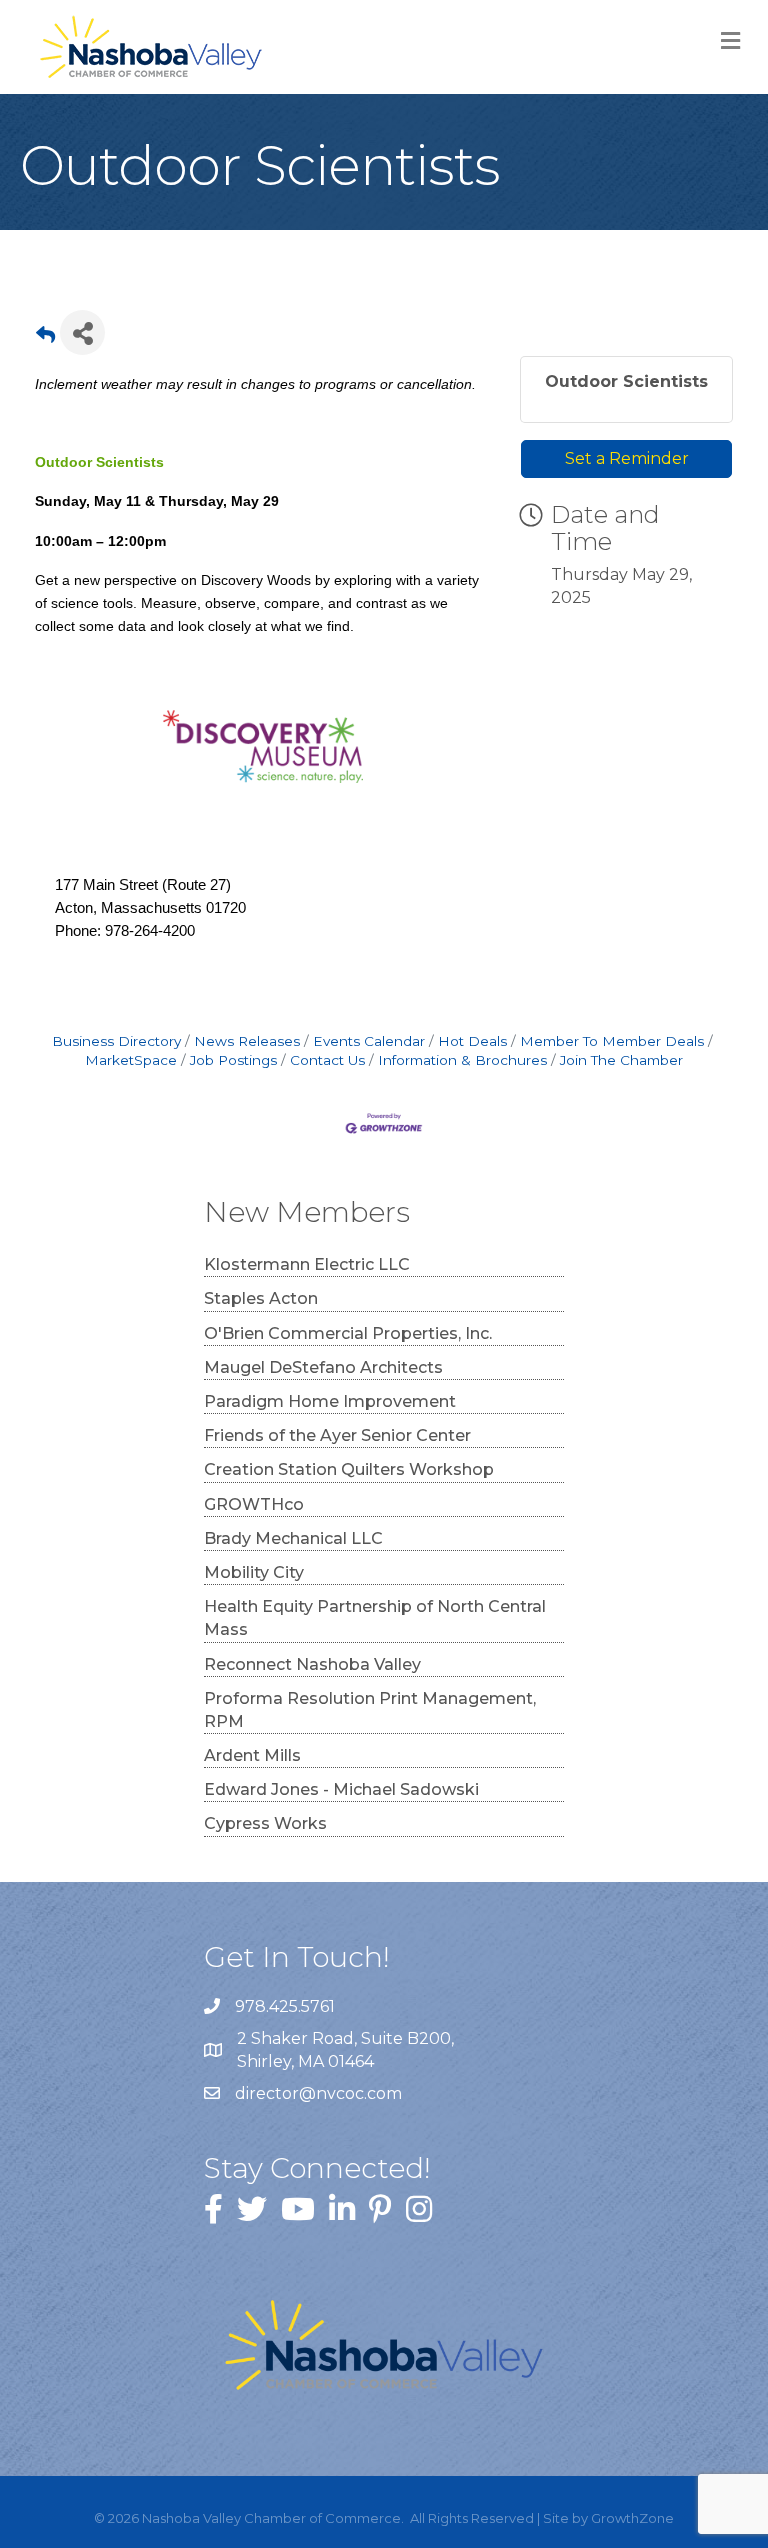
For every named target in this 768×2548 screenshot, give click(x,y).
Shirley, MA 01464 (347, 2050)
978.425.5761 (285, 2006)
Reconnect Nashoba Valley (312, 1664)
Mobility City (254, 1572)
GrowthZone (632, 2518)
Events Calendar (369, 1041)
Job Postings (233, 1060)
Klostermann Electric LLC (307, 1264)
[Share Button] (82, 332)
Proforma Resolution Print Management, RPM (370, 1710)
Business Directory (116, 1041)
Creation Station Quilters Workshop (349, 1469)
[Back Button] (45, 338)
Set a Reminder (627, 458)
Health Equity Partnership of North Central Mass (375, 1618)
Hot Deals (472, 1041)
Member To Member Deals (612, 1041)
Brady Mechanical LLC (293, 1538)
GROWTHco (254, 1504)
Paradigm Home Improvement (330, 1401)
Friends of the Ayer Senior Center (337, 1435)
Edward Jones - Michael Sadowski (341, 1789)
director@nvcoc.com (318, 2093)
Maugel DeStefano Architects (323, 1367)
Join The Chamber (621, 1060)
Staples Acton (261, 1298)
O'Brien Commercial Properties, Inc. (348, 1333)
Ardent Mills (252, 1755)
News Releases (247, 1041)
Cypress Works (265, 1823)
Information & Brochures (462, 1060)
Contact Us (327, 1060)
